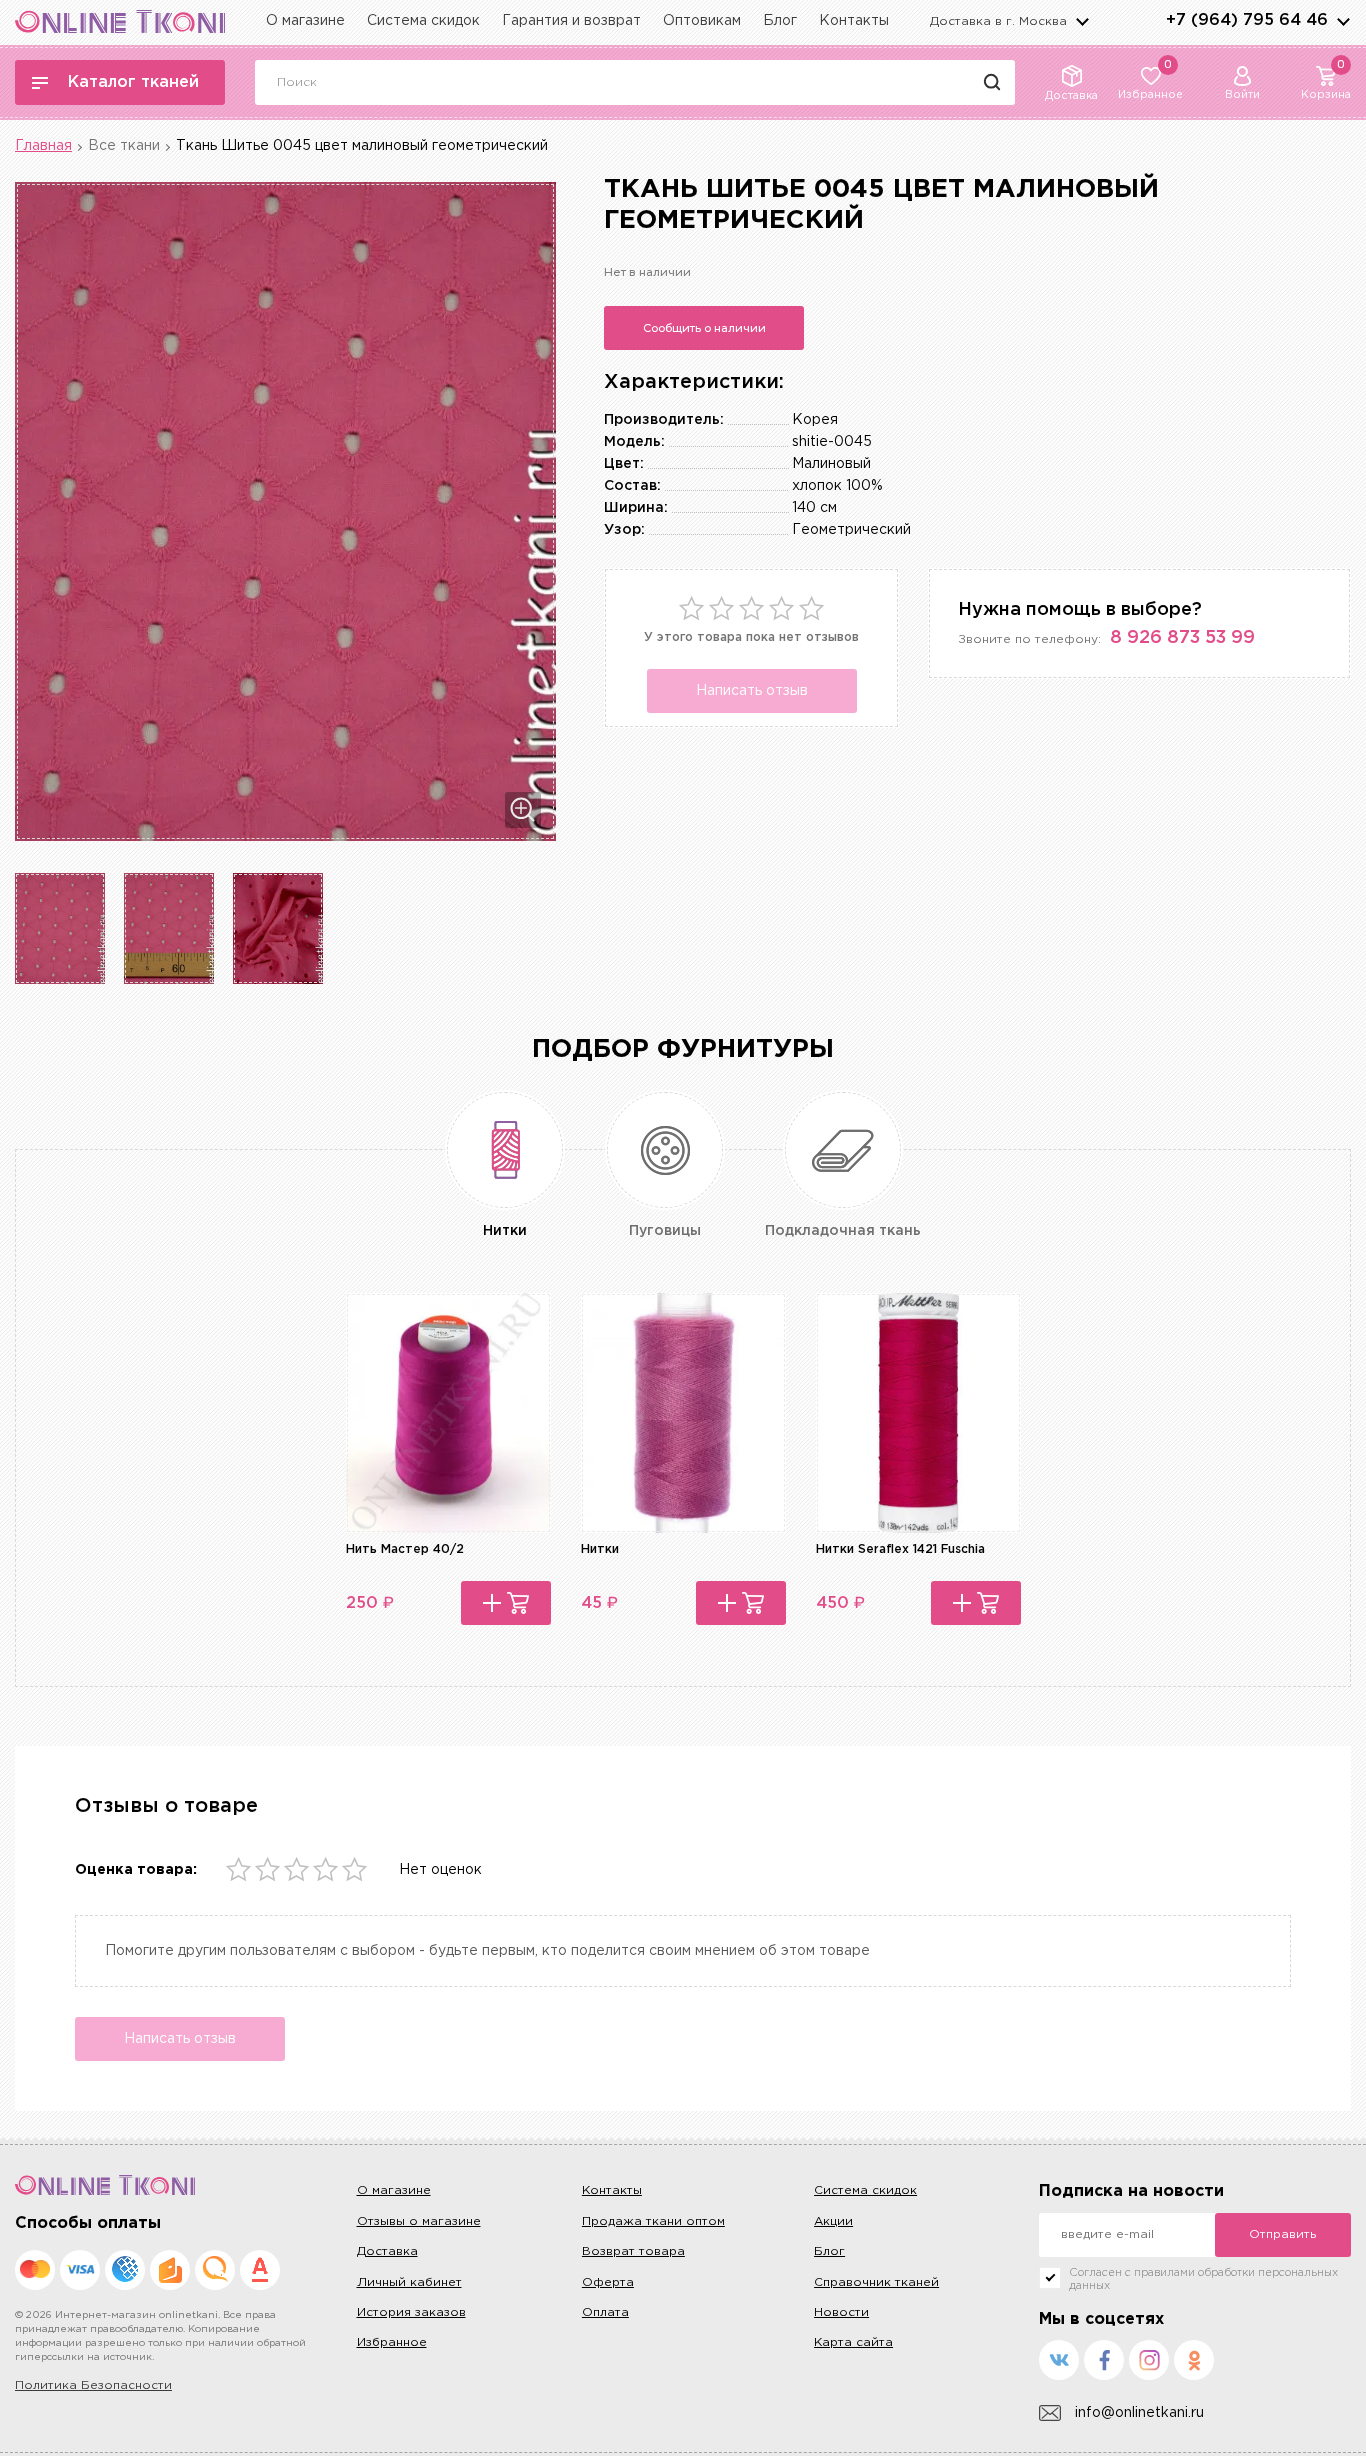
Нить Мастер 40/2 (405, 1549)
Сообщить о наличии (704, 328)
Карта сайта (853, 2342)
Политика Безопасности (93, 2385)
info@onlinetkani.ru (1139, 2413)
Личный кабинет (409, 2282)
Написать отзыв (752, 691)
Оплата (605, 2312)
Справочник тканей (876, 2282)
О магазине (305, 21)
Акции (833, 2221)
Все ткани (124, 146)
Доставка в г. (998, 21)
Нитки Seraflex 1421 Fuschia (900, 1549)
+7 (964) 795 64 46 (1247, 20)
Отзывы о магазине (419, 2221)
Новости (841, 2312)
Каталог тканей (133, 82)
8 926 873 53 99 (1182, 638)
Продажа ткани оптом (653, 2221)
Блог (780, 21)
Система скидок (423, 21)
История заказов (411, 2312)
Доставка (387, 2251)
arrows (1343, 21)
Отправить (1282, 2234)
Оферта (608, 2282)
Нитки (600, 1549)
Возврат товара (633, 2251)
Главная (43, 146)
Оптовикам (702, 21)
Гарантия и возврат (571, 21)
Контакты (854, 21)
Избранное (392, 2342)
